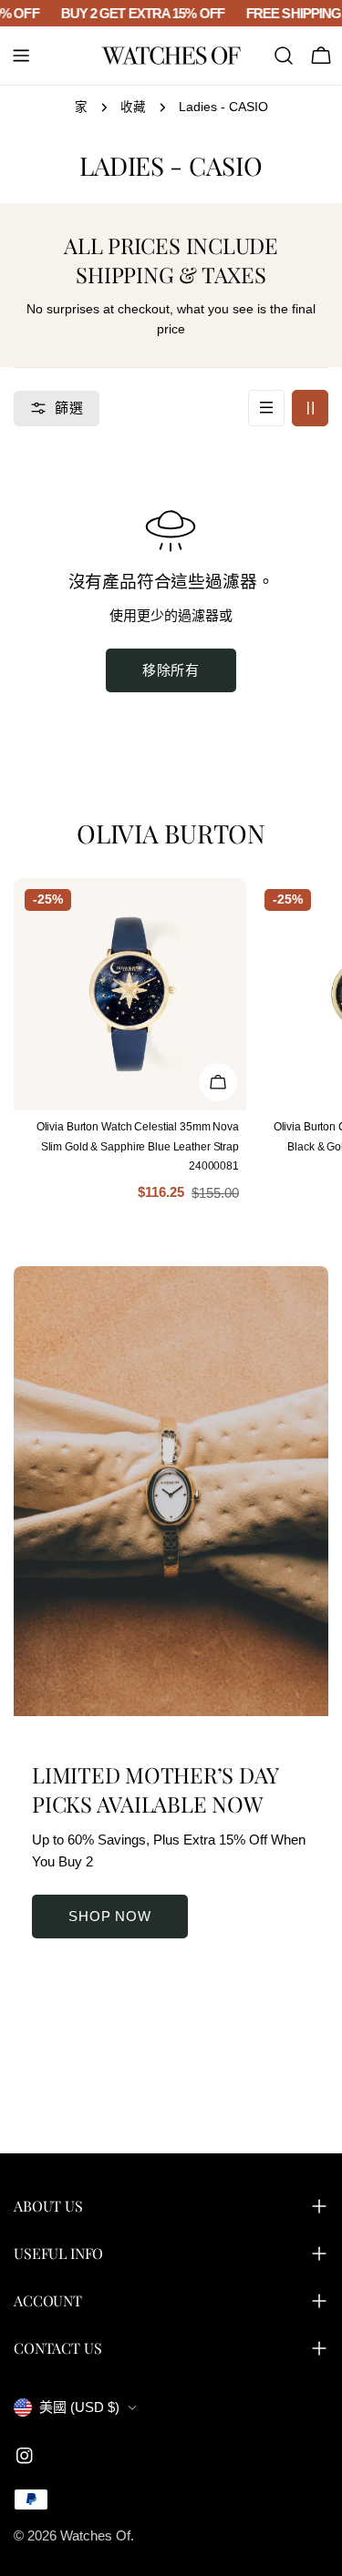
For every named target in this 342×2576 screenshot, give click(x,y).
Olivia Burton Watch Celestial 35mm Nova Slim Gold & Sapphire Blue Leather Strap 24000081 (138, 1146)
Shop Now (110, 1916)
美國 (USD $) (79, 2407)
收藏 (133, 107)
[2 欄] (310, 408)
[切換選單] (21, 56)
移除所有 (171, 670)
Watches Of (95, 2535)
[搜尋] (284, 56)
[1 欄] (266, 408)
